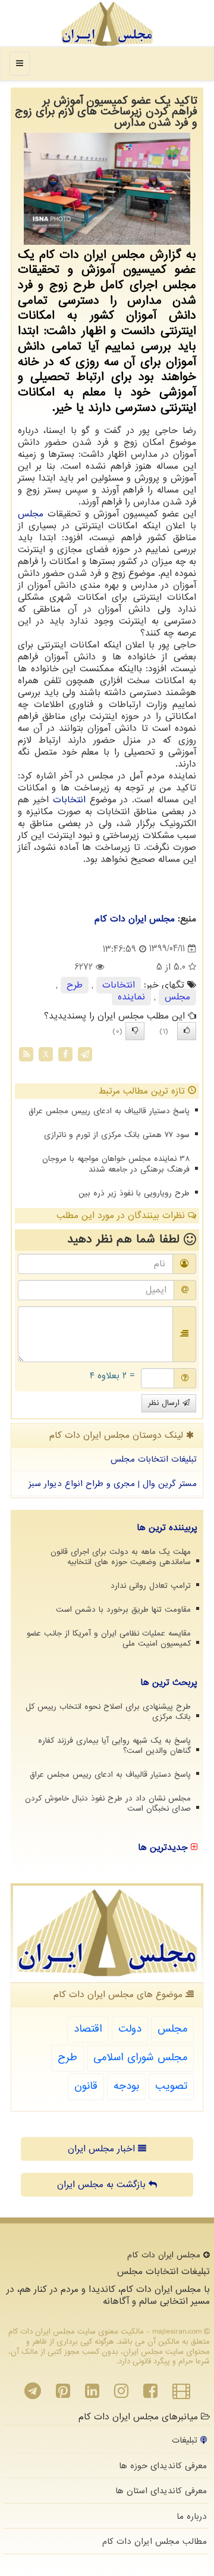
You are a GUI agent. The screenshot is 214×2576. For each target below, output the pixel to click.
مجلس (31, 514)
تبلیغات (186, 2440)
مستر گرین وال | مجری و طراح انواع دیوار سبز (113, 1484)
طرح (75, 985)
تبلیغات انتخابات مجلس (154, 1459)
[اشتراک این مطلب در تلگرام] (85, 1054)
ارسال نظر (165, 1403)
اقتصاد (88, 2029)
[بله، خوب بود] (187, 1031)
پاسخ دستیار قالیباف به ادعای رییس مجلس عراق (109, 1111)
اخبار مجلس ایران (103, 2149)
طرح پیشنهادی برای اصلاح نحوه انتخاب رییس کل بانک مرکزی (108, 1712)
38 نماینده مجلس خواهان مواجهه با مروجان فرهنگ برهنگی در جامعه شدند (116, 1164)
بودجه (126, 2086)
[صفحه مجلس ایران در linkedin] (92, 2394)
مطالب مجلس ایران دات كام (155, 2541)
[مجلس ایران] (107, 24)
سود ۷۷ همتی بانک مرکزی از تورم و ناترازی (117, 1135)
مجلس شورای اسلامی (140, 2058)
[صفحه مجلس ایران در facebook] (150, 2394)
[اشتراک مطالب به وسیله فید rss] (26, 1054)
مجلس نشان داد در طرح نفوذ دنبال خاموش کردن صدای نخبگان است (108, 1803)
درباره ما (192, 2516)
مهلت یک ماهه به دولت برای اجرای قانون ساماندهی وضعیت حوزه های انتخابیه (121, 1557)
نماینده (131, 997)
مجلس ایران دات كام (135, 919)
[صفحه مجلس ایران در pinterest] (63, 2394)
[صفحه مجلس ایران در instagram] (121, 2394)
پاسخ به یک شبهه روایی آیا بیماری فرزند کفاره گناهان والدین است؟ (114, 1746)
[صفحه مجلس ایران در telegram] (33, 2394)
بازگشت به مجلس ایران (103, 2185)
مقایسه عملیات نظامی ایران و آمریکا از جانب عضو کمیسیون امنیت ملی (109, 1639)
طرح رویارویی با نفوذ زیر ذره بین (134, 1193)
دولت (130, 2029)
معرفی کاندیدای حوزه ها (163, 2466)
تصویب (171, 2086)
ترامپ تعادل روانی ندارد (151, 1586)
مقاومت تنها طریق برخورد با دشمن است (123, 1610)
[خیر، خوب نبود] (135, 1031)
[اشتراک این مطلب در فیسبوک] (65, 1054)
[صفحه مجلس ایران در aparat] (181, 2394)
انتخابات (69, 800)
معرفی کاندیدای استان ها (161, 2491)
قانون (86, 2086)
